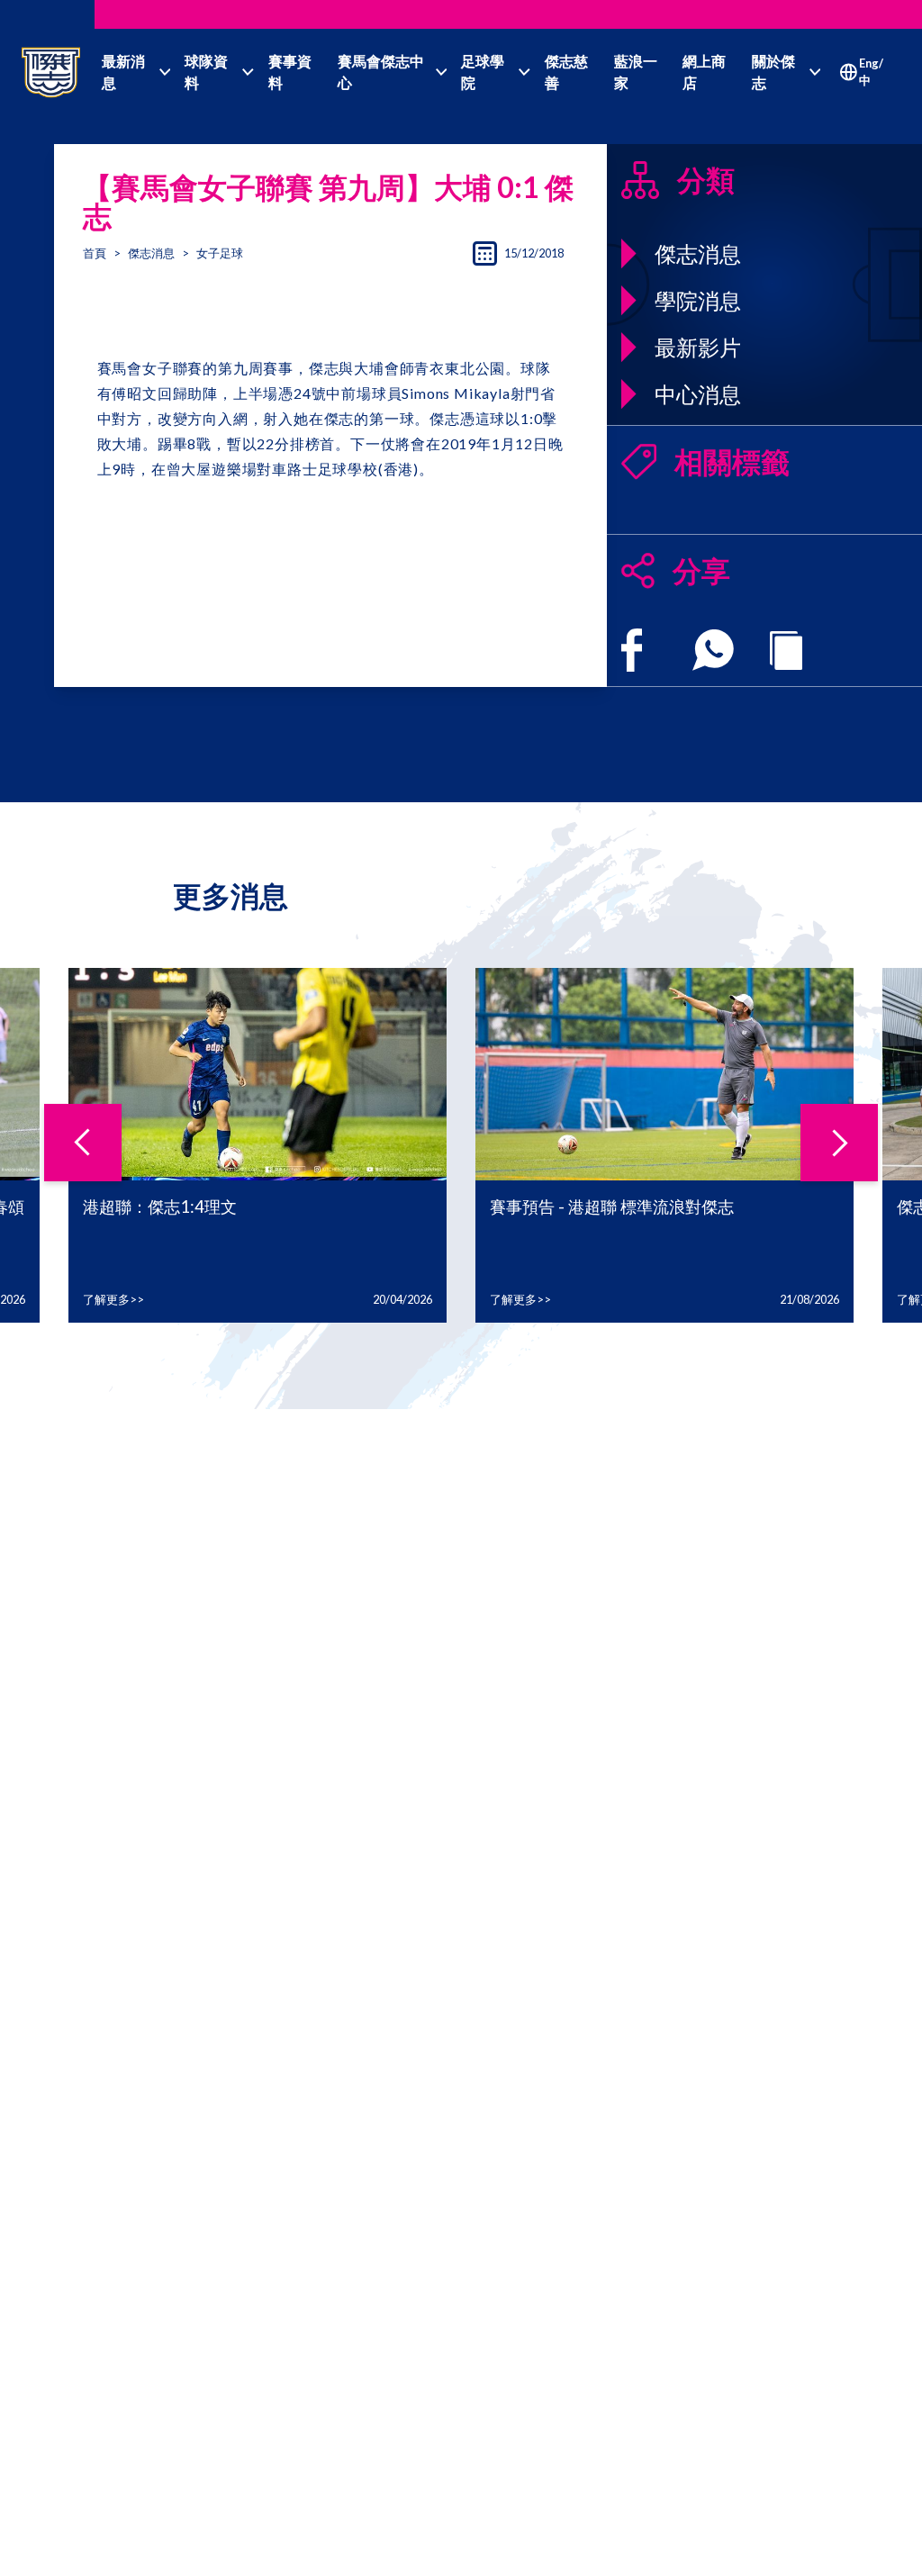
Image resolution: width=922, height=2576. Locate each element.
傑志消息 (151, 253)
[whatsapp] (713, 650)
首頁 (95, 253)
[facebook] (632, 650)
